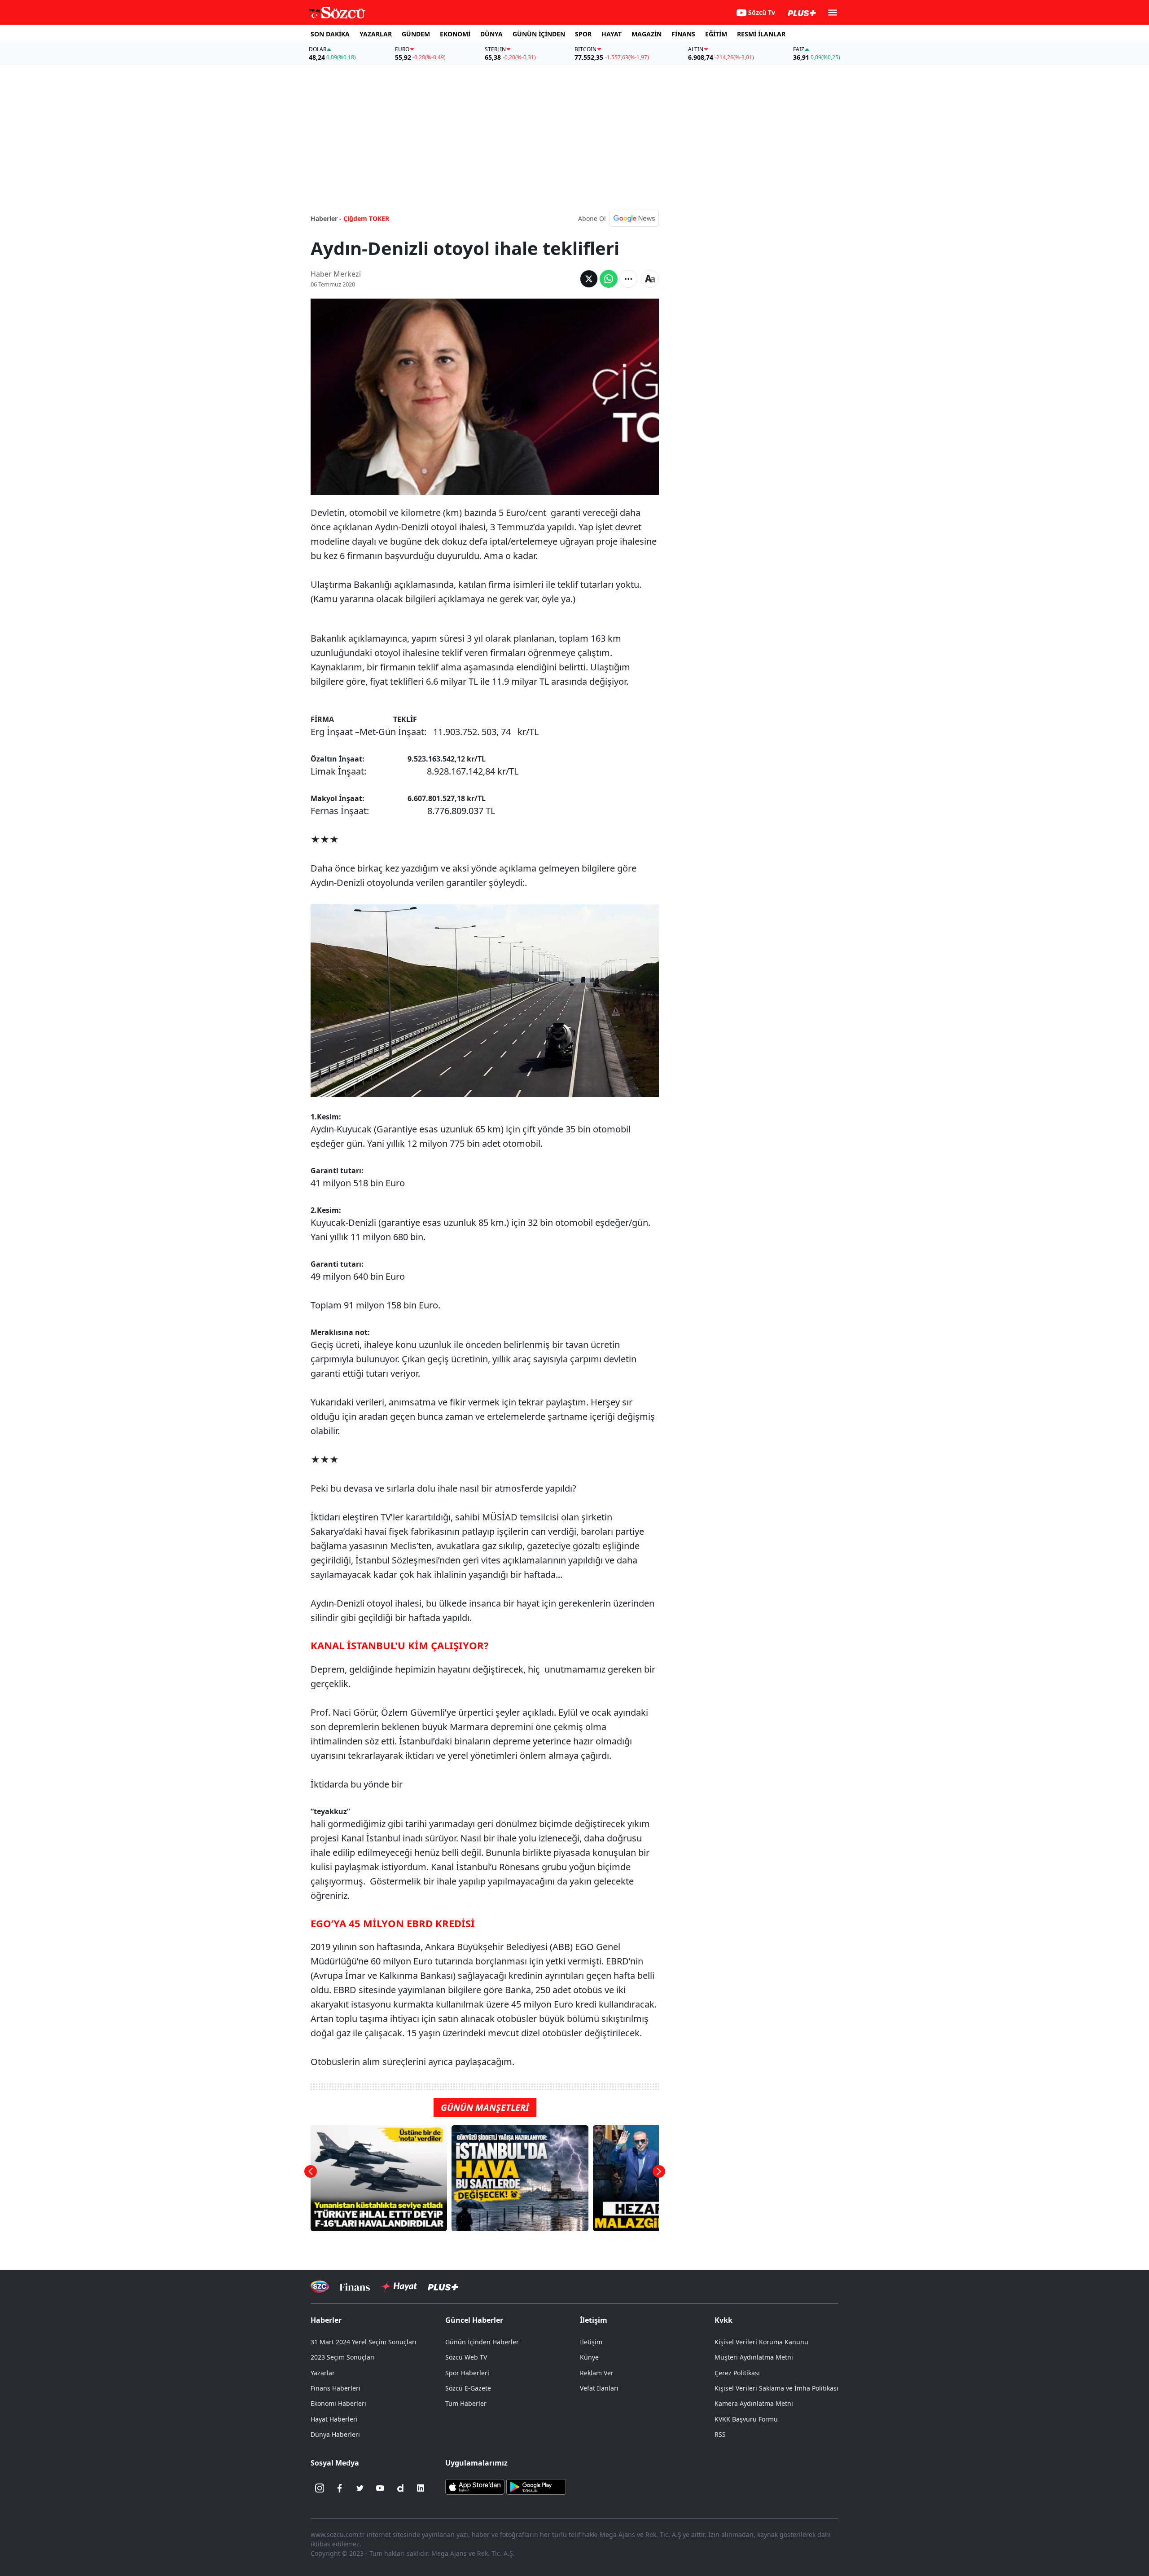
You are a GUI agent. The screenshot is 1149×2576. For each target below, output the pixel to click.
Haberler (326, 2320)
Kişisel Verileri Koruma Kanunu (761, 2342)
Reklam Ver (597, 2373)
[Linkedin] (421, 2488)
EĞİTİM (716, 34)
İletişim (591, 2342)
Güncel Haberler (474, 2320)
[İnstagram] (320, 2488)
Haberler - (326, 218)
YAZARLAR (376, 34)
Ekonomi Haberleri (338, 2403)
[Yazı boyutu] (650, 279)
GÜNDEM (416, 34)
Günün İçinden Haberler (482, 2342)
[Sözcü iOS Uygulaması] (475, 2486)
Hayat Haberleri (334, 2419)
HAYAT (612, 34)
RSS (720, 2434)
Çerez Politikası (737, 2373)
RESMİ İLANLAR (761, 34)
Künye (589, 2357)
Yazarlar (323, 2373)
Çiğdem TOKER (366, 218)
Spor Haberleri (467, 2373)
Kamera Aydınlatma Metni (754, 2403)
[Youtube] (380, 2488)
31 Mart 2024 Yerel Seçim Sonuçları (364, 2342)
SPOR (583, 34)
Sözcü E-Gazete (468, 2388)
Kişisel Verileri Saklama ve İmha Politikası (776, 2388)
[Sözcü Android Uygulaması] (536, 2486)
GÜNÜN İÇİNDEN (539, 34)
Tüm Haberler (466, 2403)
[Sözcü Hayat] (399, 2286)
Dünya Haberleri (335, 2434)
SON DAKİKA (330, 34)
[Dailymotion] (400, 2488)
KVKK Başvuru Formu (746, 2419)
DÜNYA (491, 34)
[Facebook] (340, 2488)
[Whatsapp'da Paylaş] (609, 279)
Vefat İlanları (599, 2388)
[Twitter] (360, 2488)
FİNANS (683, 34)
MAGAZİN (647, 34)
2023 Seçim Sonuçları (343, 2357)
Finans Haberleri (335, 2388)
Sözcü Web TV (466, 2357)
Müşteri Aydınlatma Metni (754, 2357)
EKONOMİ (455, 34)
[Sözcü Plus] (443, 2287)
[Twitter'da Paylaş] (589, 279)
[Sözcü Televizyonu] (320, 2287)
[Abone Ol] (634, 218)
